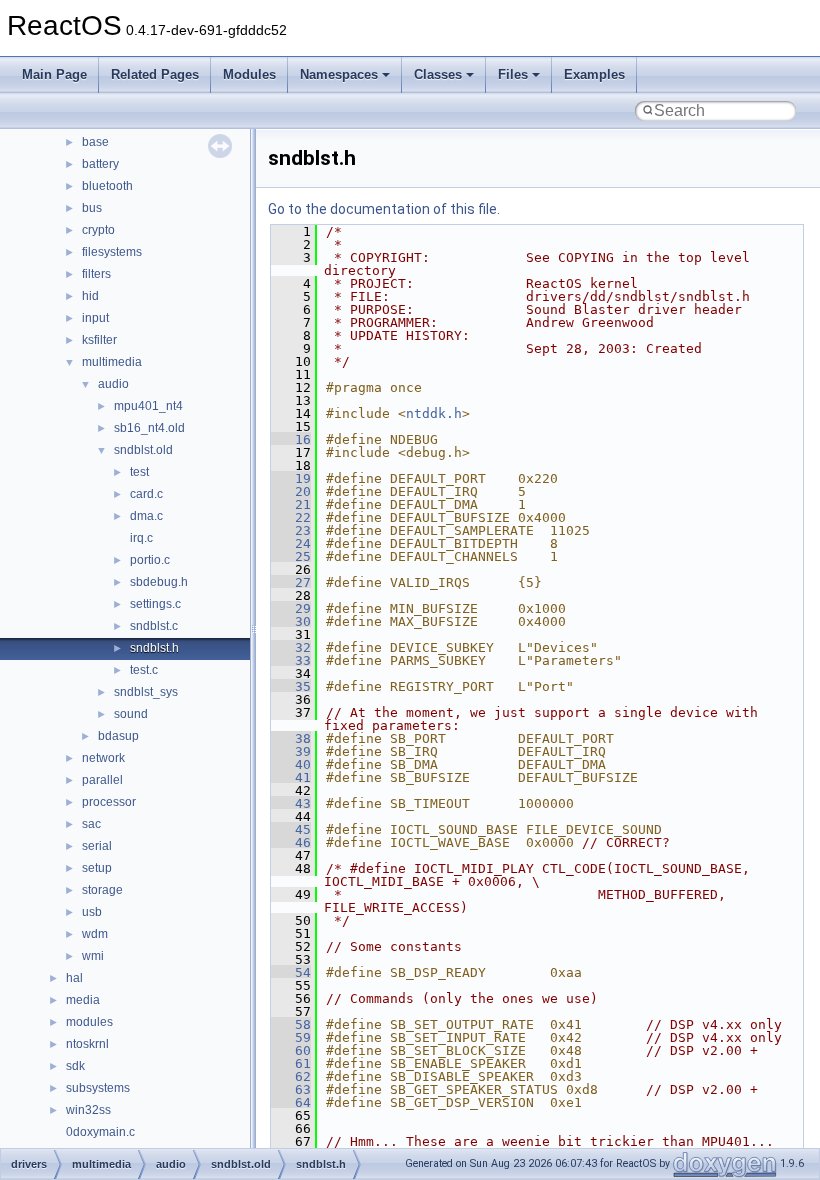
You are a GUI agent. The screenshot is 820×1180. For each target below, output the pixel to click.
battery (100, 164)
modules (89, 1022)
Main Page (54, 74)
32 (291, 647)
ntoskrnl (87, 1044)
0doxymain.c (100, 1132)
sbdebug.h (159, 582)
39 (291, 751)
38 (291, 738)
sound (131, 714)
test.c (144, 670)
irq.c (141, 538)
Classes (438, 74)
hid (90, 296)
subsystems (98, 1088)
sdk (75, 1066)
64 (291, 1102)
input (95, 318)
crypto (98, 230)
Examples (594, 74)
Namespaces (339, 74)
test (139, 472)
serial (97, 846)
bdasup (118, 736)
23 (291, 530)
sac (91, 824)
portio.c (150, 560)
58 (291, 1024)
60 (291, 1050)
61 (291, 1063)
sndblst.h (154, 648)
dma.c (146, 516)
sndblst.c (154, 626)
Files (513, 74)
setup (97, 868)
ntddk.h (434, 413)
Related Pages (155, 74)
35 (291, 686)
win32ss (88, 1110)
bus (92, 208)
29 (291, 608)
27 (291, 582)
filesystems (112, 252)
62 (291, 1076)
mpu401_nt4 (148, 406)
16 (291, 439)
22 (291, 517)
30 (291, 621)
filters (96, 274)
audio (113, 384)
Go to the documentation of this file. (384, 209)
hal (74, 978)
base (95, 142)
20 (291, 491)
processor (109, 802)
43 (291, 803)
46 (291, 842)
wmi (93, 956)
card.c (146, 494)
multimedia (112, 362)
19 (291, 478)
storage (102, 890)
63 (291, 1089)
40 (291, 764)
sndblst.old (143, 450)
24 (291, 543)
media (83, 1000)
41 (291, 777)
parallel (102, 780)
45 (291, 829)
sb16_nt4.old (149, 428)
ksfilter (99, 340)
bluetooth (107, 186)
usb (92, 912)
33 (291, 660)
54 (291, 972)
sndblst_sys (146, 692)
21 (291, 504)
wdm (95, 934)
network (103, 758)
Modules (249, 74)
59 (291, 1037)
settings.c (155, 604)
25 (291, 556)
